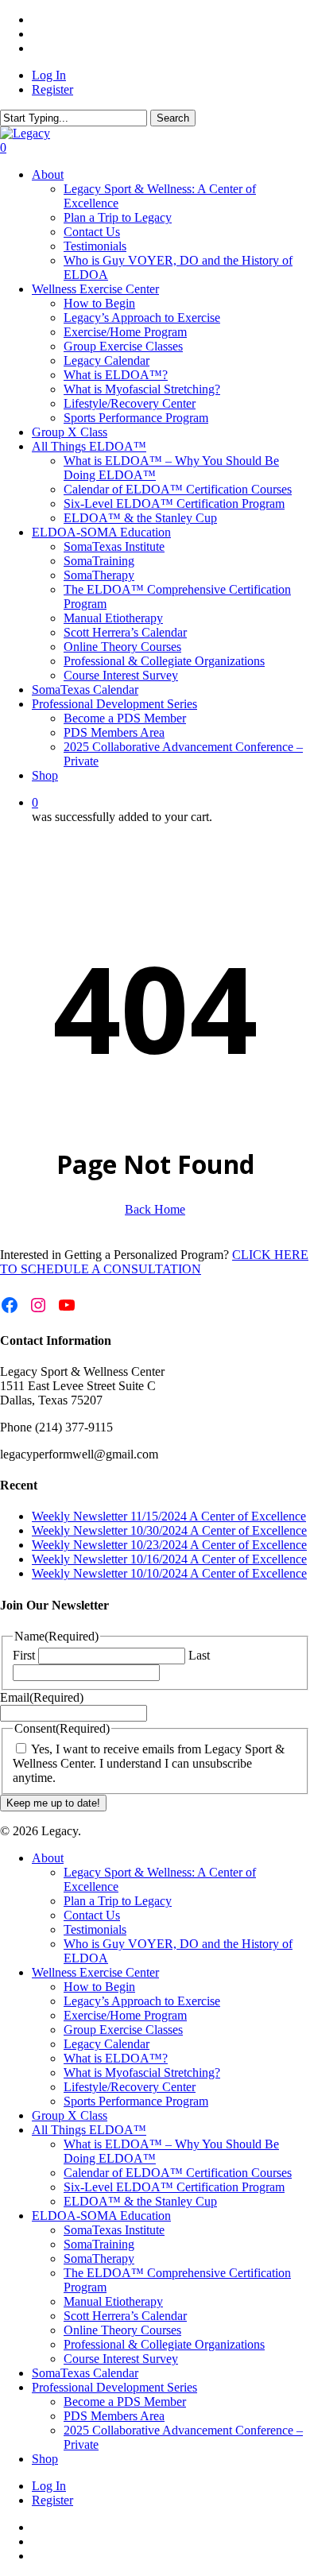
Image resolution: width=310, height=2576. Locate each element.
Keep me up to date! (53, 1803)
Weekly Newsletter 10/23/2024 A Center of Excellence (169, 1545)
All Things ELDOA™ (89, 2130)
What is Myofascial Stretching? (142, 2072)
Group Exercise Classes (123, 2030)
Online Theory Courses (122, 2330)
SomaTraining (99, 2244)
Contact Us (92, 1915)
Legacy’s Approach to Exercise (142, 2001)
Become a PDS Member (125, 2402)
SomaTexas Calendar (85, 2373)
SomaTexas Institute (114, 2230)
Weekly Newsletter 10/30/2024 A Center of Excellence (169, 1530)
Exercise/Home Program (125, 2015)
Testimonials (95, 1929)
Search (173, 118)
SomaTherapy (99, 2258)
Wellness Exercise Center (95, 1972)
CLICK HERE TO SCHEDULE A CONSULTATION (154, 1262)
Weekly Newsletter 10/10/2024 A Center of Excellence (169, 1573)
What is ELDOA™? (116, 2058)
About (48, 1858)
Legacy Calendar (107, 2044)
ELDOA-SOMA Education (101, 2216)
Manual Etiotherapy (113, 2301)
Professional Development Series (114, 2387)
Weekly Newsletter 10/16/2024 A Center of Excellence (169, 1559)
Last (199, 1655)
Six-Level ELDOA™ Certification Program (174, 2187)
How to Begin (99, 1987)
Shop (45, 2459)
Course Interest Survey (121, 2359)
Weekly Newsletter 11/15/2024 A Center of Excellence (169, 1516)
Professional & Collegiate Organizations (164, 2344)
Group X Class (70, 2115)
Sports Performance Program (136, 2101)
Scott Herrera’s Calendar (125, 2316)
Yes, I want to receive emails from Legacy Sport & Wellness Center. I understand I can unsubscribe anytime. (149, 1763)
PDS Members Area (114, 2416)
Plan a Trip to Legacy (118, 1901)
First (24, 1655)
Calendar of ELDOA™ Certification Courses (178, 2173)
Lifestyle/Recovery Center (130, 2087)
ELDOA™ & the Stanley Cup (140, 2201)
